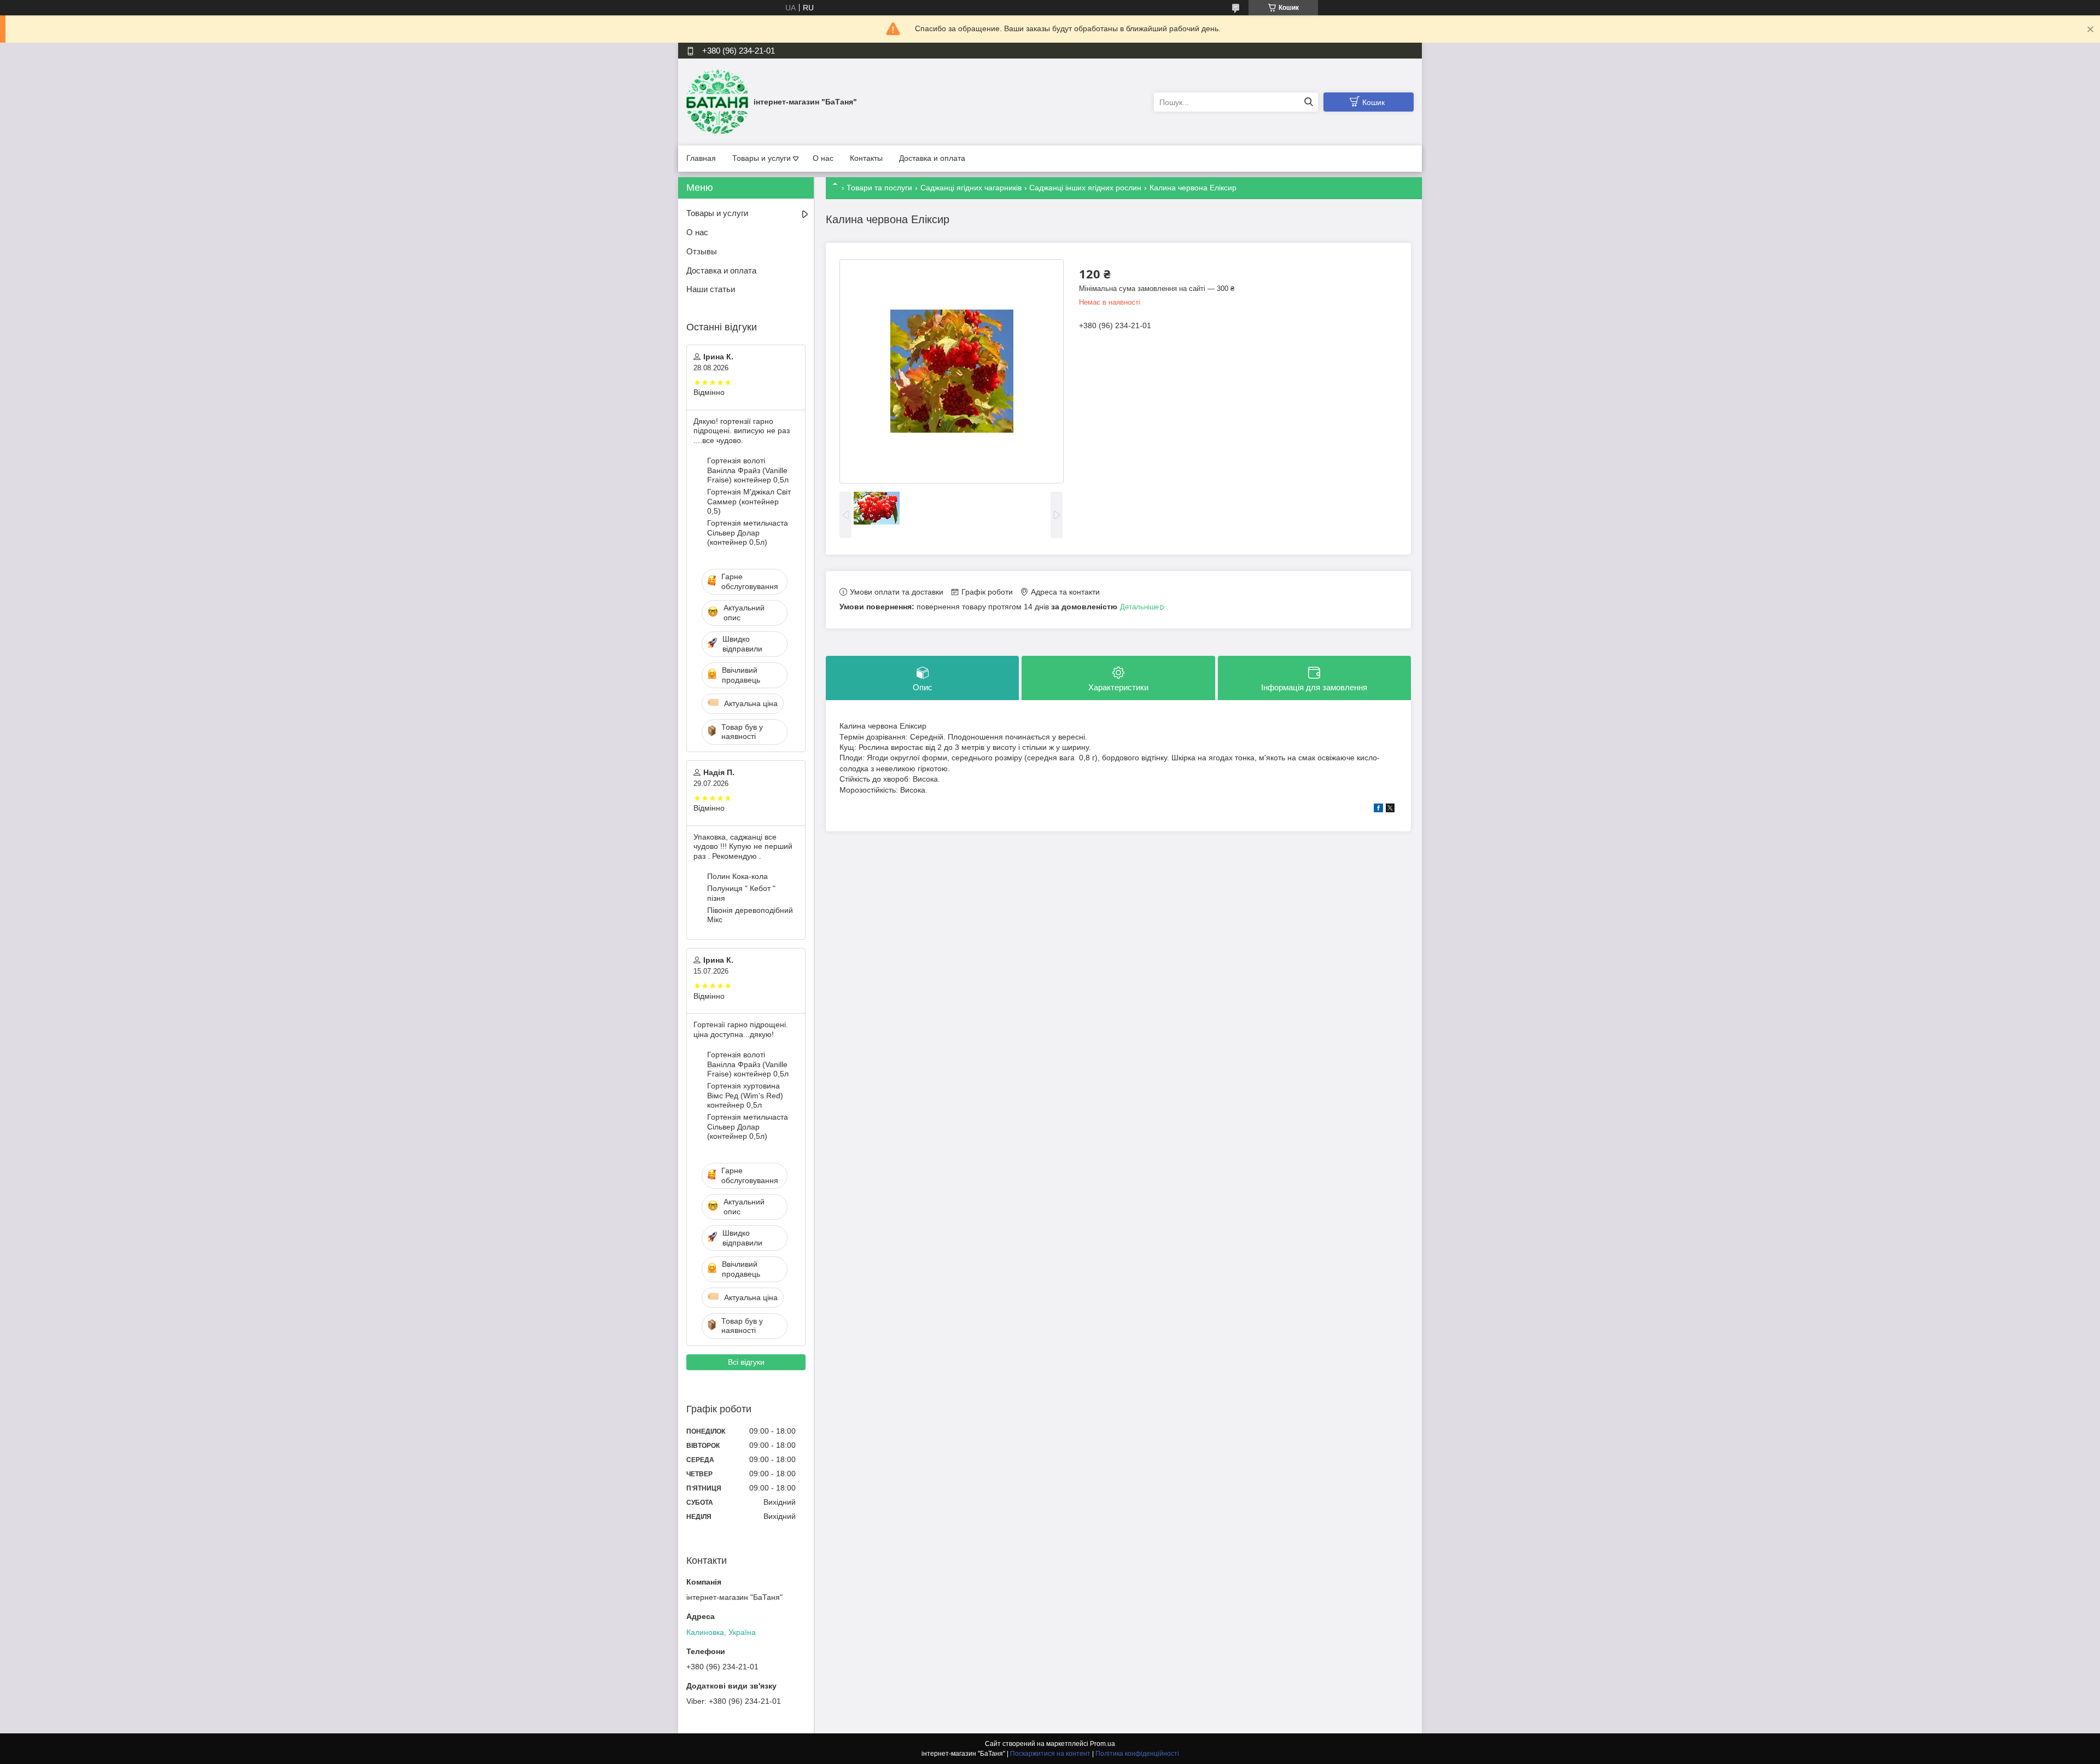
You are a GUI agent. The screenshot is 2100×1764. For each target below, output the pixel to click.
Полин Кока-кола (737, 876)
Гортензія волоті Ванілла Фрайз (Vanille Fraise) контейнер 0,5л (748, 470)
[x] (1390, 810)
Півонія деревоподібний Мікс (750, 915)
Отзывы (702, 251)
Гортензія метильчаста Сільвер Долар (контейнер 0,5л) (748, 532)
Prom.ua (1102, 1744)
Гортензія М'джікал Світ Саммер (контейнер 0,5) (749, 501)
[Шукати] (1308, 102)
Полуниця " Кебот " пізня (741, 893)
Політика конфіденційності (1137, 1754)
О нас (823, 158)
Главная (701, 158)
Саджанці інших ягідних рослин (1085, 188)
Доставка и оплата (932, 158)
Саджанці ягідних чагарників (971, 188)
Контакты (866, 158)
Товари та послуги (879, 188)
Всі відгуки (746, 1362)
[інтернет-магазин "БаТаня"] (717, 102)
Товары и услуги (762, 158)
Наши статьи (711, 289)
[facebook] (1378, 810)
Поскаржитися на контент (1050, 1754)
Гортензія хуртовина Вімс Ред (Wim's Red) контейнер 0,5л (745, 1095)
